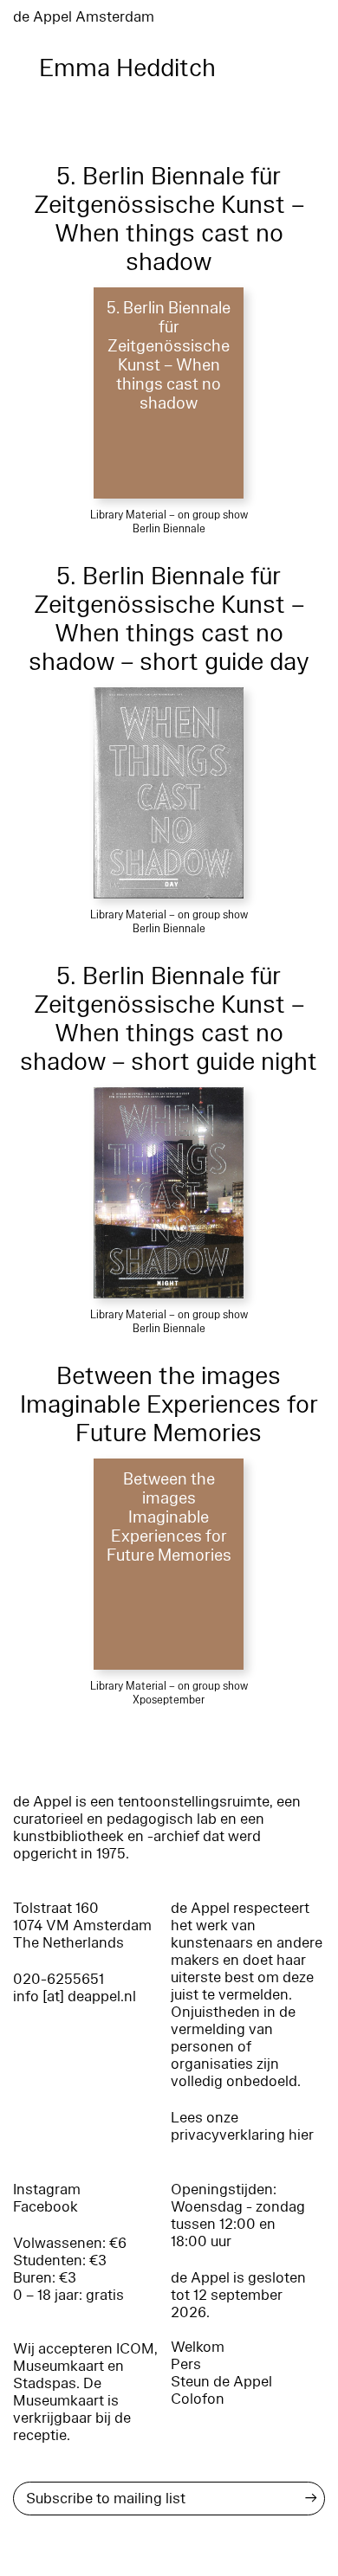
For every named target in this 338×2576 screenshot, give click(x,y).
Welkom (198, 2347)
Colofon (198, 2399)
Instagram (47, 2190)
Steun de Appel (221, 2382)
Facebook (45, 2207)
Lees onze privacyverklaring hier (242, 2126)
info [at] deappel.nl (75, 1996)
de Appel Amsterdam (84, 17)
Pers (186, 2364)
